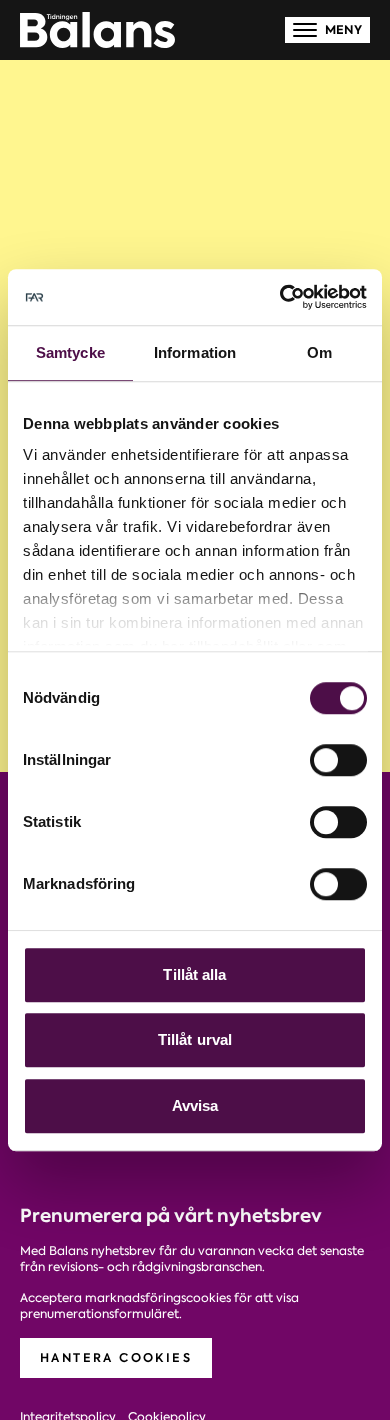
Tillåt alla (194, 974)
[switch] (338, 760)
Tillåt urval (195, 1039)
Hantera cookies (116, 1357)
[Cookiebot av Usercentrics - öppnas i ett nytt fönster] (280, 297)
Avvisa (195, 1105)
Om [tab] (319, 352)
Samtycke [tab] (70, 352)
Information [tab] (195, 352)
